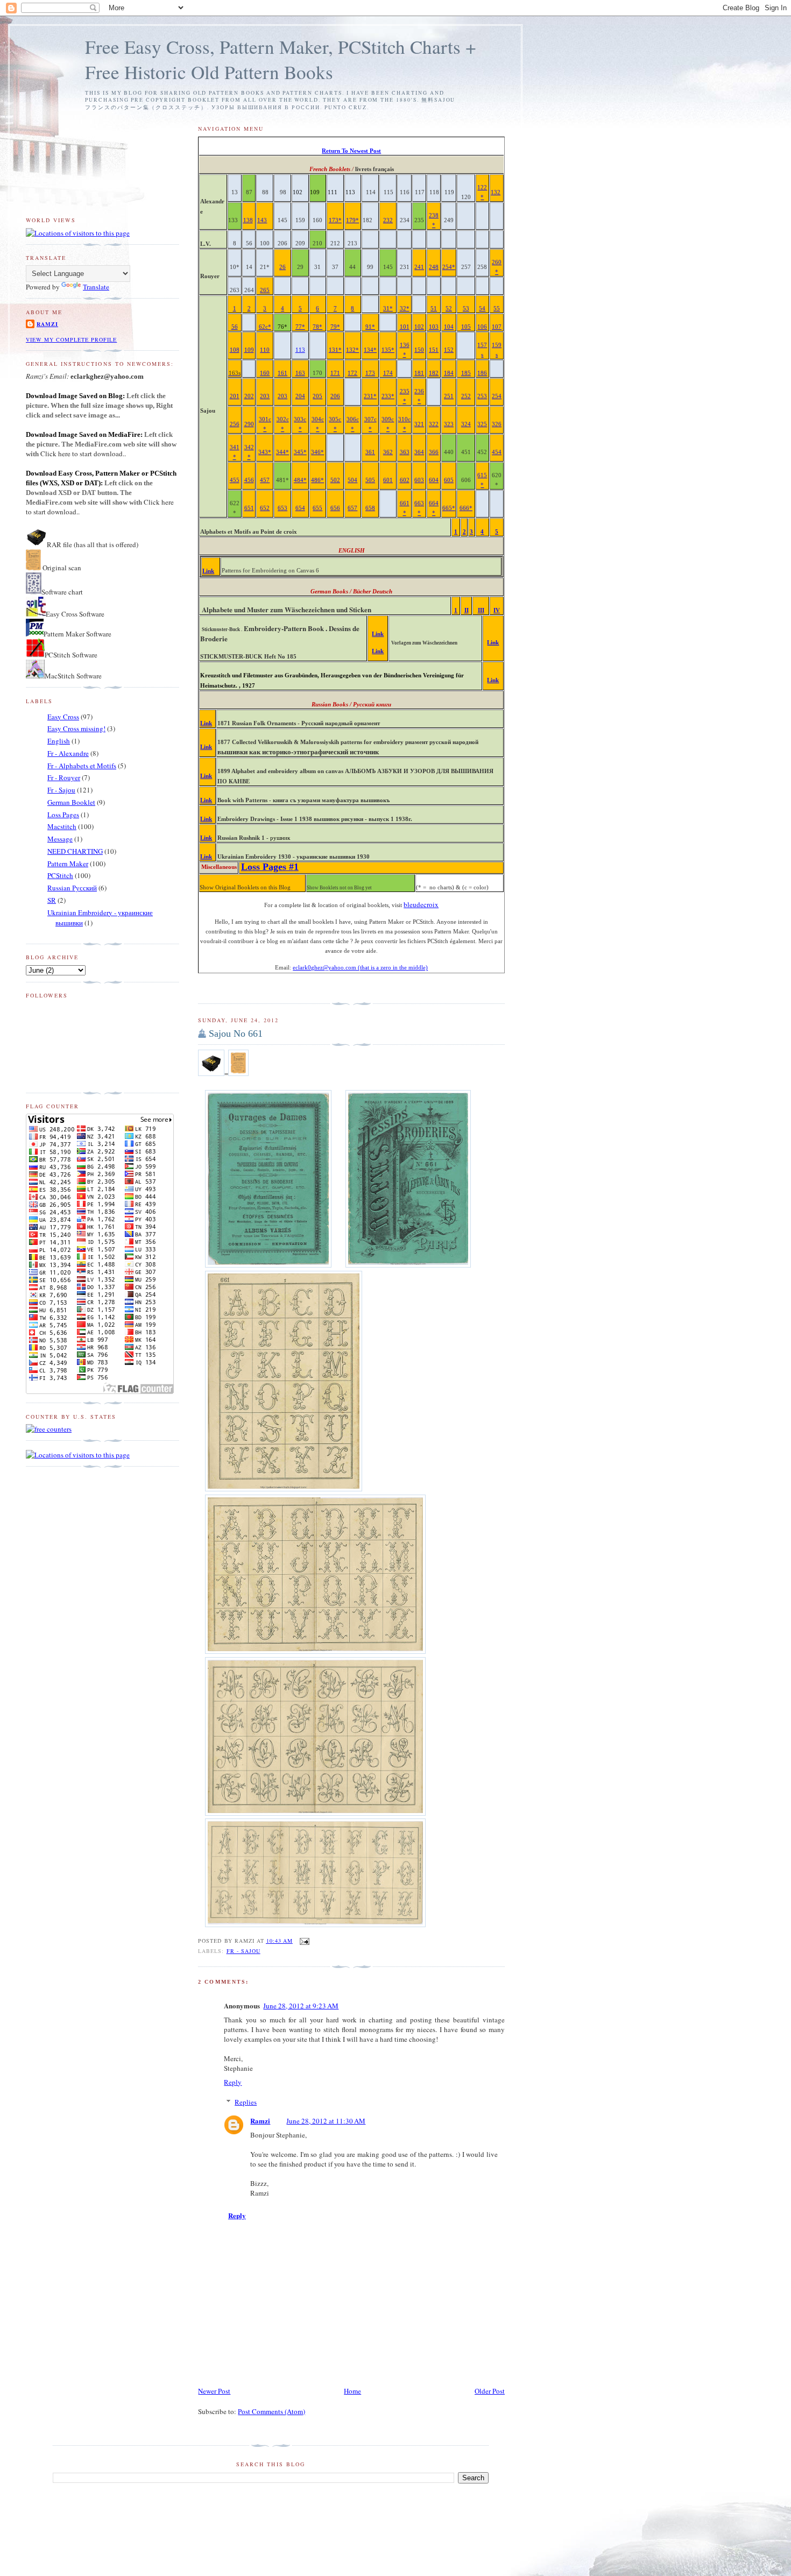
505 (370, 480)
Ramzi (260, 2121)
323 (449, 424)
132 (496, 192)
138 (248, 220)
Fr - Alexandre (68, 753)
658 (370, 508)
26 (282, 267)
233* (388, 396)
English (59, 741)
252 (466, 396)
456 (249, 480)
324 (466, 424)
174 (388, 373)
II (467, 610)
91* (370, 327)
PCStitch (60, 875)
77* (300, 327)
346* (317, 452)
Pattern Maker (68, 864)
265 (265, 290)
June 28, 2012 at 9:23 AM (301, 2006)
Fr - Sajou (243, 1951)
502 (335, 480)
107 (497, 327)
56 (235, 327)
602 (405, 480)
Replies (246, 2102)
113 (300, 350)
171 (335, 373)
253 (482, 396)
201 (235, 396)
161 (282, 373)
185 (466, 373)
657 (352, 508)
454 (497, 452)
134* (370, 350)
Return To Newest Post (351, 151)
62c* (265, 327)
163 (300, 373)
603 (419, 480)
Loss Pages (63, 815)
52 (449, 309)
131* (335, 350)
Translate (96, 287)
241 (419, 267)
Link (208, 571)
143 (262, 220)
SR (52, 900)
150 (419, 350)
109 (249, 350)
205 (317, 396)
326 (497, 424)
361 (370, 452)
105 (466, 327)
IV (497, 610)
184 (449, 373)
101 (405, 327)
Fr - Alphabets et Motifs (82, 766)
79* (335, 327)
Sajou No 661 (236, 1034)
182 (434, 373)
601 (388, 480)
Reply (233, 2082)
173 (370, 373)
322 (434, 424)
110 (265, 350)
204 (300, 396)
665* (449, 508)
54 (482, 309)
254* (449, 267)
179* (352, 220)
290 (249, 424)
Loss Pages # (270, 867)
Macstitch (62, 826)
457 (265, 480)
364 (419, 452)
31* (388, 309)
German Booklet (71, 802)
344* (282, 452)
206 (335, 396)
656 (335, 508)
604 (434, 480)
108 (235, 350)
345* (300, 452)
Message (60, 839)
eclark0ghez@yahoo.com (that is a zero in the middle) (360, 968)
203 (265, 396)
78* (317, 327)
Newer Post (214, 2391)
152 (449, 350)
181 (419, 373)
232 (388, 220)
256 (235, 424)
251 (449, 396)
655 (317, 508)
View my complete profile (71, 339)
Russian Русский (72, 888)
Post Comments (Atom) (271, 2411)
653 (282, 508)
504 (352, 480)
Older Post (490, 2391)
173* (335, 220)
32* (405, 309)
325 (482, 424)
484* (300, 480)
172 (352, 373)
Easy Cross (63, 717)
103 (434, 327)
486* (317, 480)
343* (265, 452)
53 (466, 309)
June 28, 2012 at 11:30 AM (326, 2121)
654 (300, 508)
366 (434, 452)
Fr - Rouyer (64, 777)
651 (249, 508)
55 (497, 309)
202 (249, 396)
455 (235, 480)
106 (482, 327)
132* (352, 350)
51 (434, 309)
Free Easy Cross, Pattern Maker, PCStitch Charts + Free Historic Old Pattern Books (281, 59)
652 (265, 508)
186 (482, 373)
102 (419, 327)
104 (449, 327)
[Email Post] (303, 1941)
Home (352, 2391)
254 (497, 396)
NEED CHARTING (75, 851)
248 (434, 267)
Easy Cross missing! (76, 728)
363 (405, 452)
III (481, 610)
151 (434, 350)
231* (370, 396)
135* (388, 350)
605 (449, 480)
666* (466, 508)
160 (265, 373)
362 (388, 452)
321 (419, 424)
